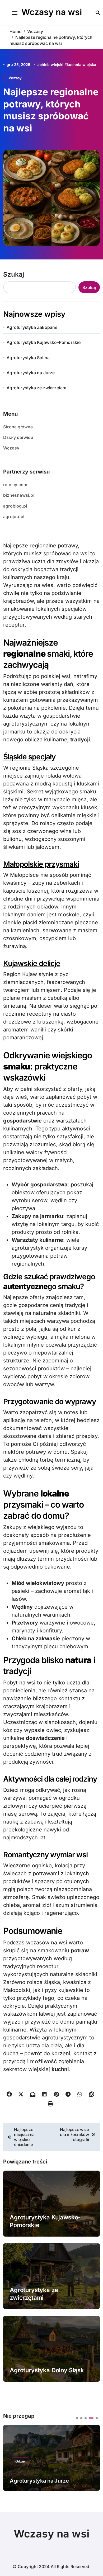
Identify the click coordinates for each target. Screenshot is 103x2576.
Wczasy (15, 78)
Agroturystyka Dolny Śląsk (47, 2370)
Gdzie (20, 2461)
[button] (77, 2418)
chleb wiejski (51, 65)
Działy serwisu (18, 437)
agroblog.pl (15, 506)
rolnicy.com (15, 485)
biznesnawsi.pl (19, 495)
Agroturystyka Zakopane (32, 327)
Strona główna (18, 427)
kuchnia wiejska (81, 65)
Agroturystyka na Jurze (31, 373)
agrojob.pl (14, 517)
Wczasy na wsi (52, 12)
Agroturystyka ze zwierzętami (37, 388)
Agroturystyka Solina (28, 358)
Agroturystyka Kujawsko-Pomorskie (44, 342)
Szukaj (14, 274)
